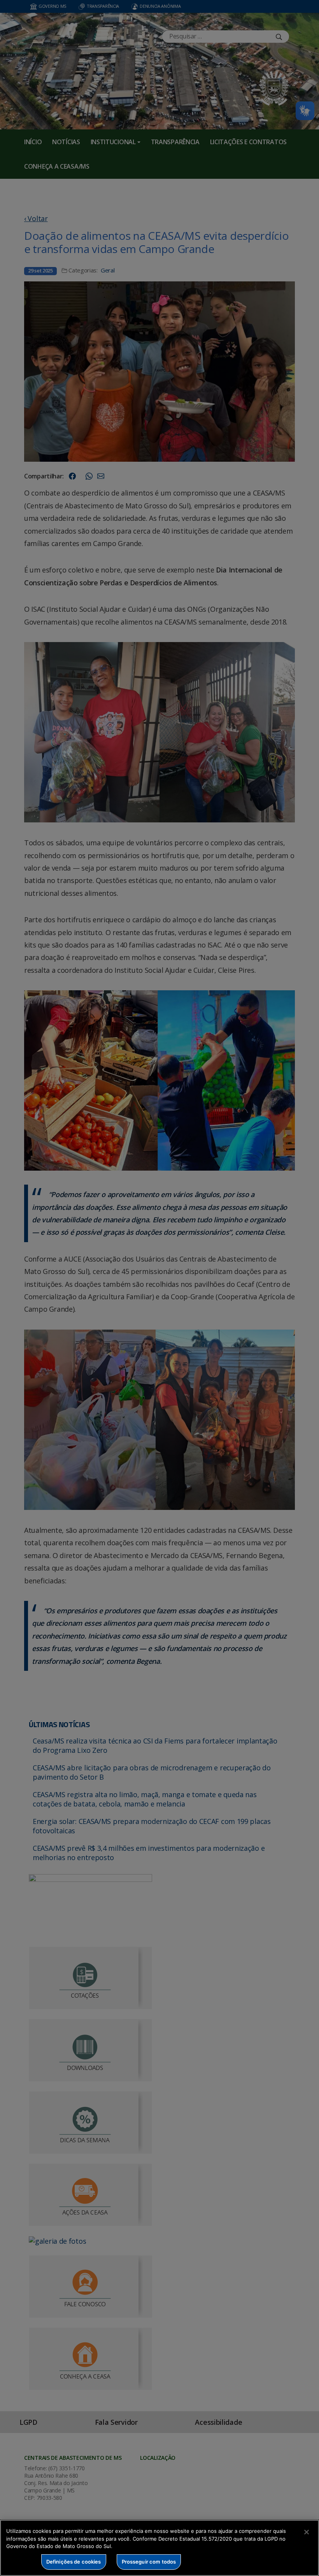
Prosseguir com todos (149, 2562)
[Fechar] (307, 2532)
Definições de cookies (74, 2562)
